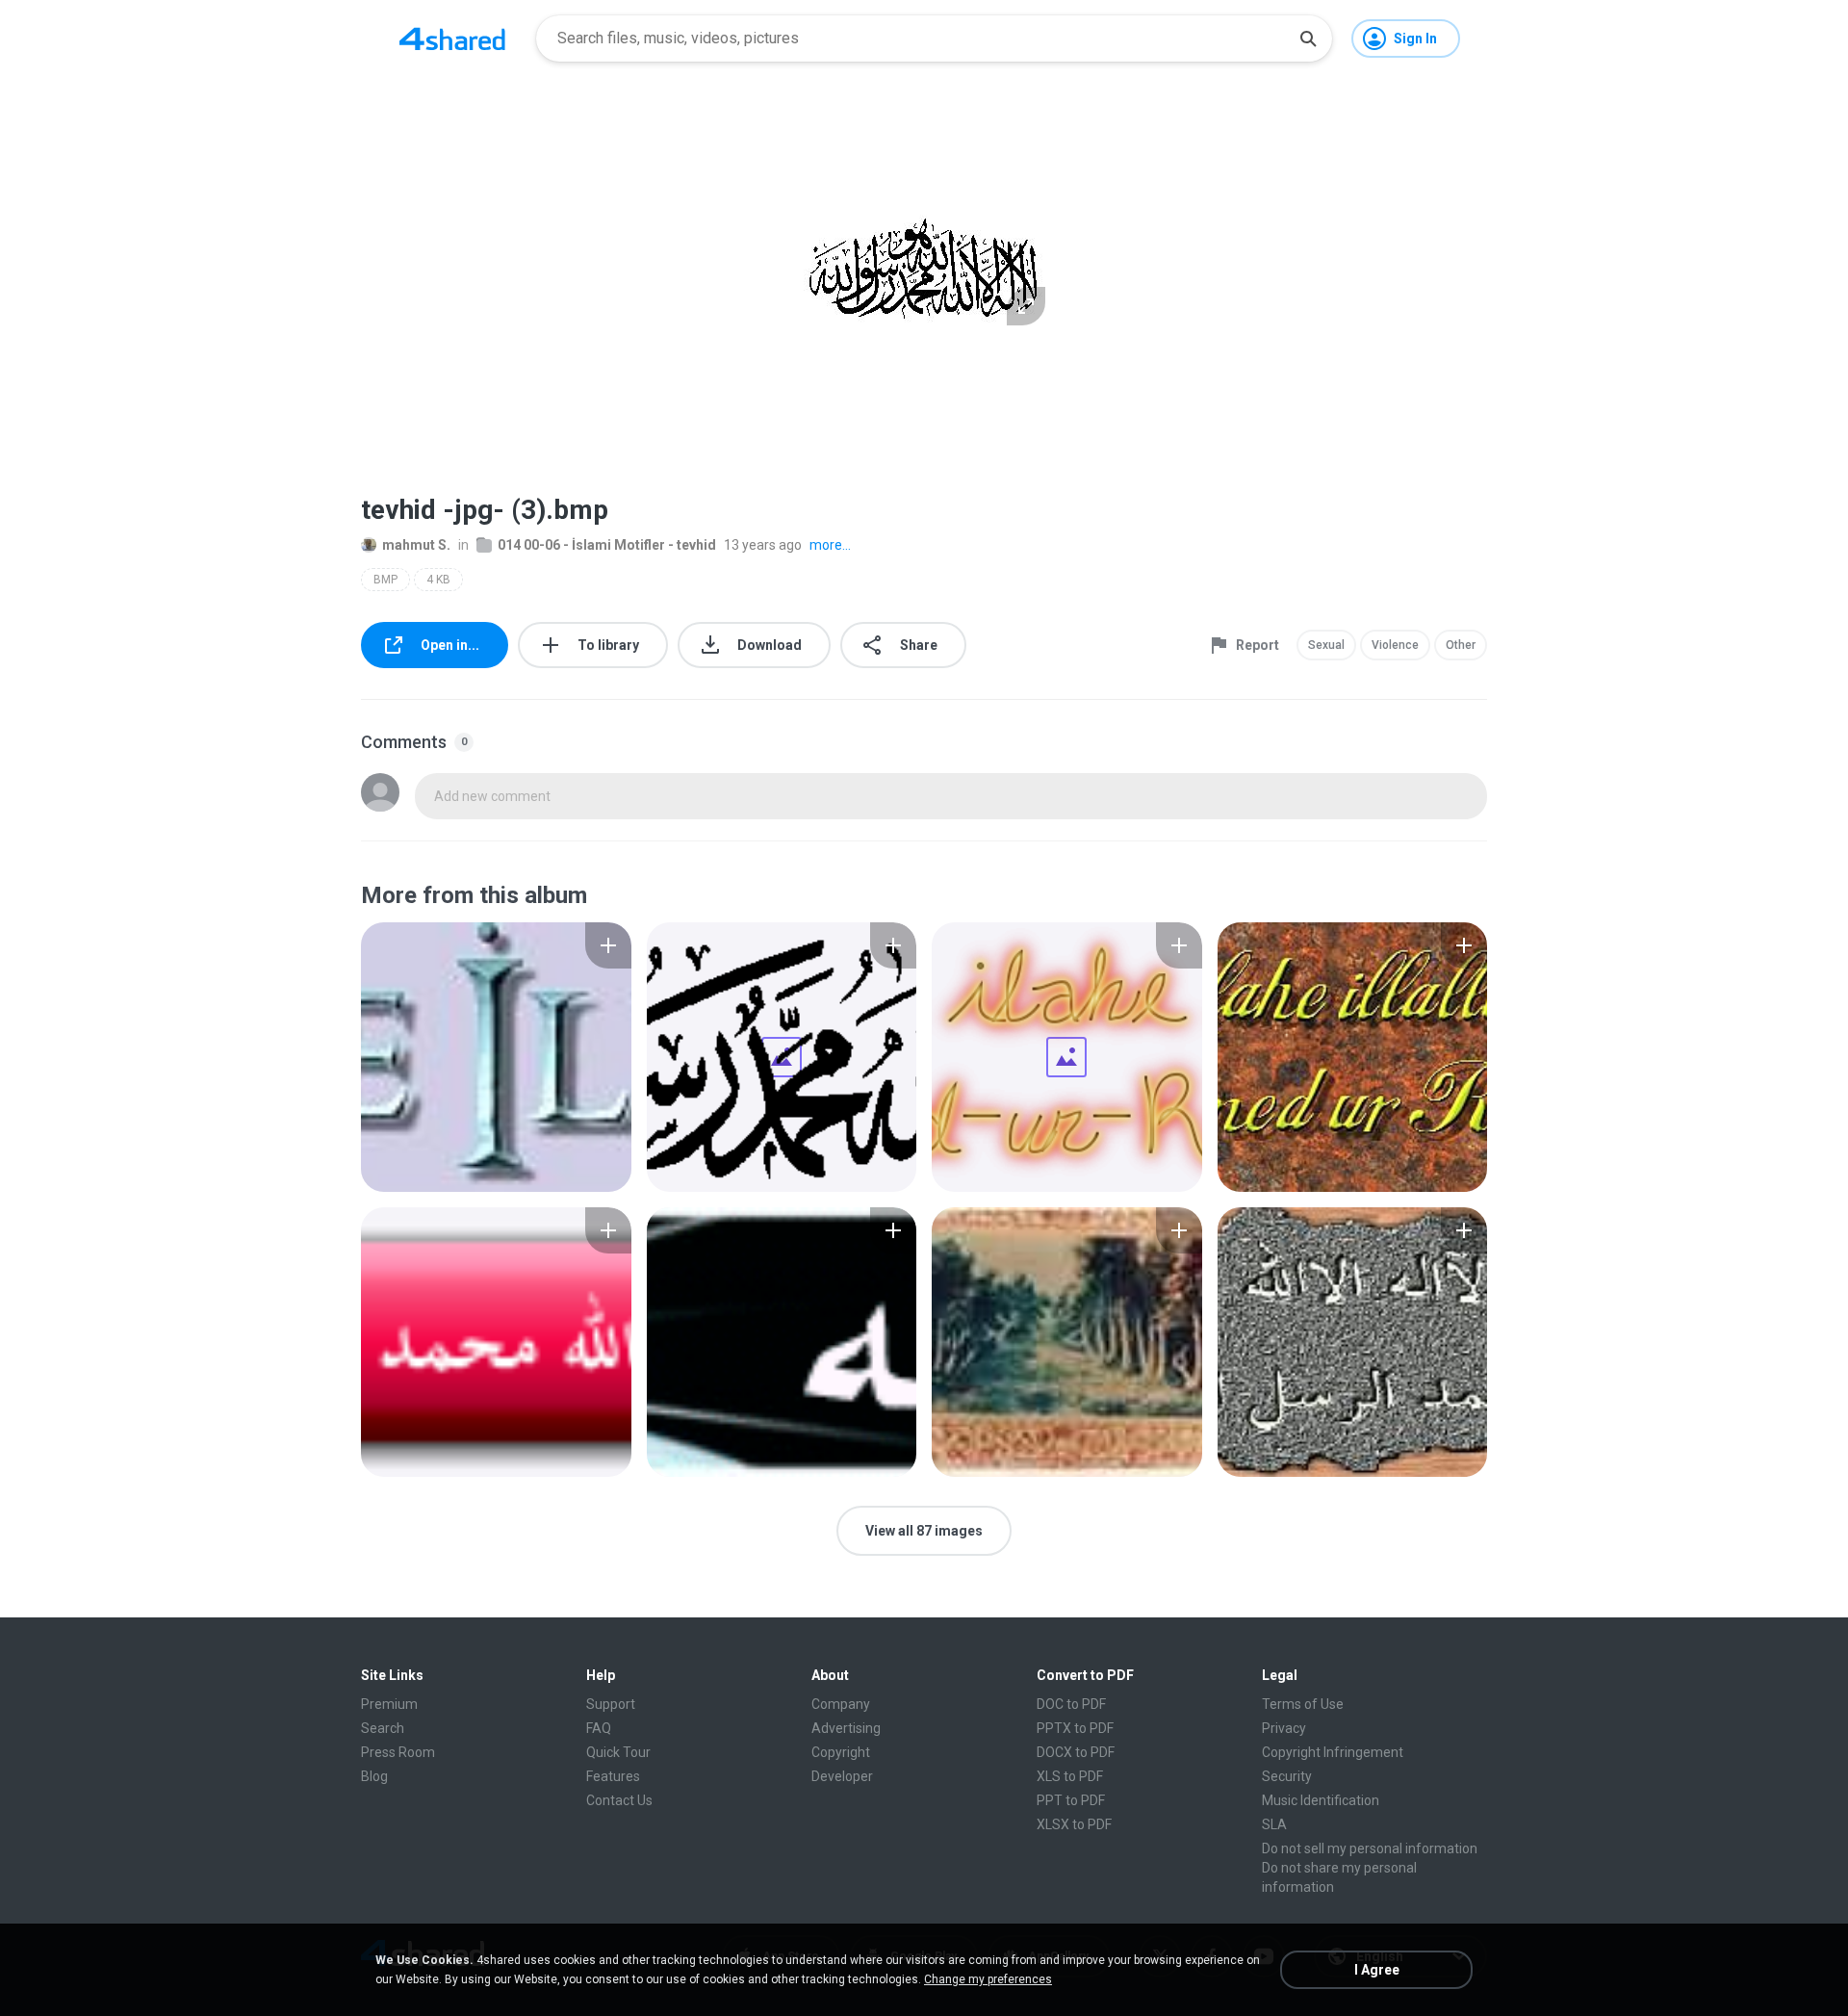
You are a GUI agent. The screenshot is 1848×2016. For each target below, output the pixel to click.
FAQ (599, 1728)
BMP (385, 580)
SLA (1274, 1824)
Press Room (398, 1752)
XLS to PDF (1070, 1776)
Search (383, 1728)
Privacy (1284, 1728)
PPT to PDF (1071, 1800)
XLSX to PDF (1074, 1824)
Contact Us (619, 1800)
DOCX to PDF (1076, 1752)
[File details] (496, 1057)
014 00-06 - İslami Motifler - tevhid (607, 545)
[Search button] (1308, 39)
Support (611, 1704)
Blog (374, 1776)
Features (613, 1776)
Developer (842, 1776)
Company (841, 1704)
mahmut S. (416, 545)
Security (1287, 1776)
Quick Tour (618, 1752)
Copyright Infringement (1333, 1752)
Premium (389, 1704)
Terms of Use (1303, 1704)
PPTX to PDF (1075, 1728)
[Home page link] (452, 39)
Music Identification (1321, 1800)
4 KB (438, 580)
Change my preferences (988, 1979)
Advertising (846, 1728)
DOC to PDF (1071, 1704)
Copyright (841, 1752)
